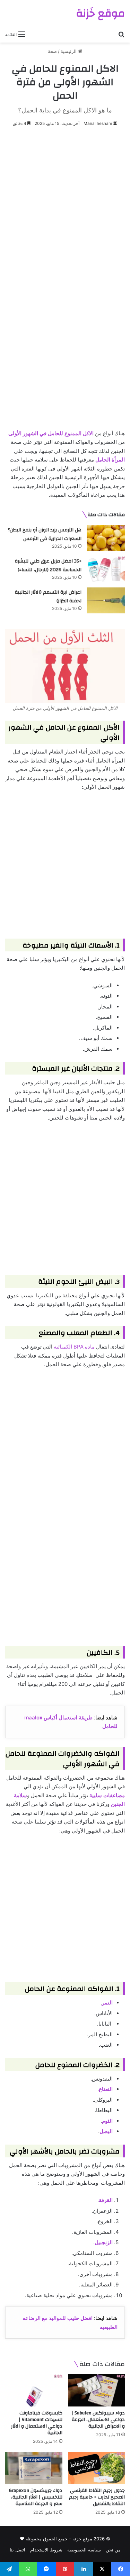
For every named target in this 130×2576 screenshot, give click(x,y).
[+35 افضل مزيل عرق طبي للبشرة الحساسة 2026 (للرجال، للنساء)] (106, 569)
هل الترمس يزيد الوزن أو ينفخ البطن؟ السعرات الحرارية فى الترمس (45, 535)
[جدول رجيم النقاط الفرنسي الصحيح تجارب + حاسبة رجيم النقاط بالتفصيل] (97, 2468)
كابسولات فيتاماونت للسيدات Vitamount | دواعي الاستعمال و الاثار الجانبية (37, 2423)
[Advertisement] (65, 203)
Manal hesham (98, 123)
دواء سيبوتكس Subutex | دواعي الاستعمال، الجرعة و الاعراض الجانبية (98, 2420)
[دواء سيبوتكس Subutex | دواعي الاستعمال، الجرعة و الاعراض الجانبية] (97, 2390)
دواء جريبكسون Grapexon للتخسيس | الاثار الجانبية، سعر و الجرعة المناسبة (36, 2497)
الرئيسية (69, 51)
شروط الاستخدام (46, 2550)
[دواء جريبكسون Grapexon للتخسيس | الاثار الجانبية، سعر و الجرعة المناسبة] (34, 2468)
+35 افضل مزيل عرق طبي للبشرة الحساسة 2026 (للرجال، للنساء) (48, 566)
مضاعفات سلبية (107, 1795)
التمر (107, 2003)
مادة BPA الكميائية (74, 1347)
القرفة (106, 2200)
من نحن (113, 2550)
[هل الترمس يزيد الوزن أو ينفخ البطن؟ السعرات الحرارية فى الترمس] (106, 538)
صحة (52, 51)
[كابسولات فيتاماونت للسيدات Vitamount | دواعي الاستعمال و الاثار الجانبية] (34, 2390)
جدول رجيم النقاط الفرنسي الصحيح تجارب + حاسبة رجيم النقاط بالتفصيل (97, 2497)
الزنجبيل (104, 2242)
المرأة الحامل (110, 460)
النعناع (106, 2089)
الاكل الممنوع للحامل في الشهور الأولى (51, 433)
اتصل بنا (18, 2550)
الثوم (107, 2121)
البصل (106, 2131)
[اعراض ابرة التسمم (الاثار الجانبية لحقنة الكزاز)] (106, 600)
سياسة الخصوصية (84, 2550)
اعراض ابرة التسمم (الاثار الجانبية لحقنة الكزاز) (48, 597)
